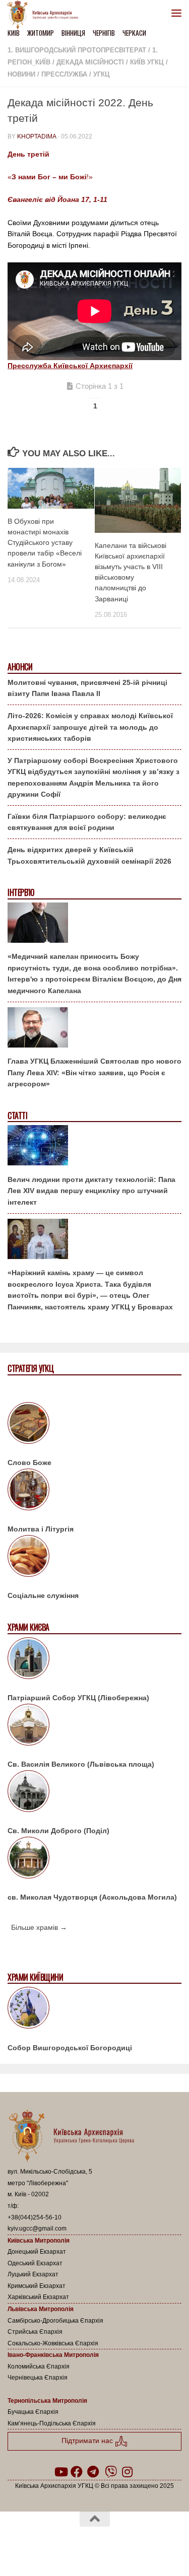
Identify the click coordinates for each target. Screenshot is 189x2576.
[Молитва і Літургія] (94, 1491)
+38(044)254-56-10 (35, 2217)
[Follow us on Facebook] (77, 2472)
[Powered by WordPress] (62, 2545)
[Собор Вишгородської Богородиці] (94, 2009)
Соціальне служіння (43, 1595)
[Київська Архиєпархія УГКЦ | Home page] (46, 15)
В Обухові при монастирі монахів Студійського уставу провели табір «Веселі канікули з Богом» (45, 543)
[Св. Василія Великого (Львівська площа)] (94, 1726)
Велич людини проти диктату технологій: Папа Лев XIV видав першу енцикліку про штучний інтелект (91, 1191)
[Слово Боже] (94, 1425)
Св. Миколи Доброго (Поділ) (58, 1831)
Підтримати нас (88, 2441)
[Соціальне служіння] (94, 1558)
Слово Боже (29, 1463)
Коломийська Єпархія (39, 2366)
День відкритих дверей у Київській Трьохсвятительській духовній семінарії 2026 (89, 855)
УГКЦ (102, 74)
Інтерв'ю (21, 893)
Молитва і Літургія (41, 1529)
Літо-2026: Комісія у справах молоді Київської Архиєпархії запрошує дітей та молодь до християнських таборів (90, 727)
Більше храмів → (39, 1927)
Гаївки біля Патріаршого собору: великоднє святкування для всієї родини (87, 822)
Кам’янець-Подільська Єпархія (52, 2423)
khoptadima (37, 136)
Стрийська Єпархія (35, 2332)
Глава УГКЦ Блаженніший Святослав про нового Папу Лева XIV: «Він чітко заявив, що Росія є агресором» (94, 1072)
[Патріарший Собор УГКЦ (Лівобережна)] (94, 1660)
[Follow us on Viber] (111, 2472)
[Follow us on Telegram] (93, 2472)
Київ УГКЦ (147, 62)
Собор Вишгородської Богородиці (70, 2048)
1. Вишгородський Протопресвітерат (77, 50)
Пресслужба (64, 74)
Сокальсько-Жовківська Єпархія (53, 2343)
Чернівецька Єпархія (38, 2378)
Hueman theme (143, 2545)
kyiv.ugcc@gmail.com (37, 2229)
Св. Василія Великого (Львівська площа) (81, 1764)
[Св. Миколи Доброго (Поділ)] (94, 1793)
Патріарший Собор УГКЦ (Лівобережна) (78, 1698)
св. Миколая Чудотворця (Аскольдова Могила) (92, 1897)
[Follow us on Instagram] (127, 2472)
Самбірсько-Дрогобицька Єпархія (55, 2321)
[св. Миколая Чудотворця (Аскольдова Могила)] (94, 1859)
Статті (17, 1116)
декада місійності (90, 62)
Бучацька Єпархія (33, 2412)
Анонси (20, 667)
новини (21, 74)
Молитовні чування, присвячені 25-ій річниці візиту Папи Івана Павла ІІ (87, 688)
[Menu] (176, 13)
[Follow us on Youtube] (60, 2472)
